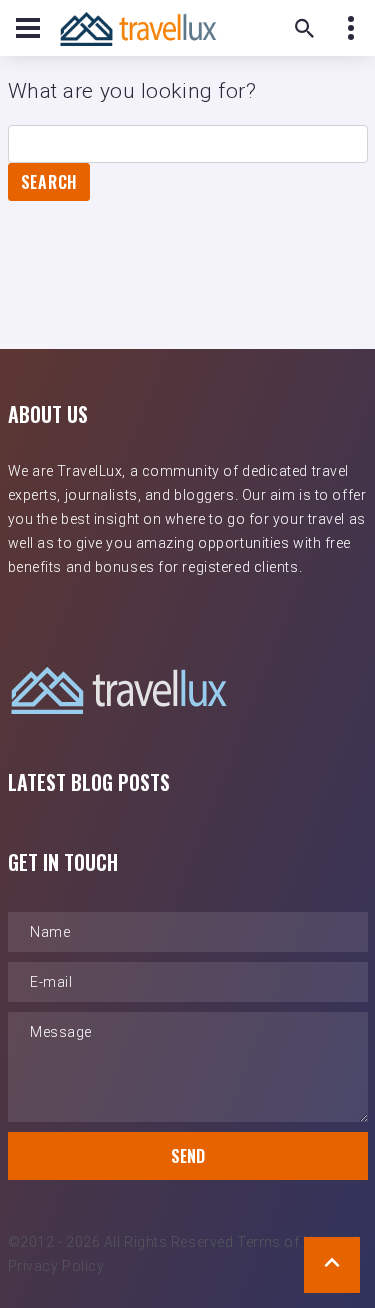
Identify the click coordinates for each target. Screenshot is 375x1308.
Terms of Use (283, 1242)
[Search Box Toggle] (305, 28)
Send (188, 1156)
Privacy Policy (56, 1266)
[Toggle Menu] (28, 28)
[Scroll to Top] (332, 1265)
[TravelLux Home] (138, 28)
